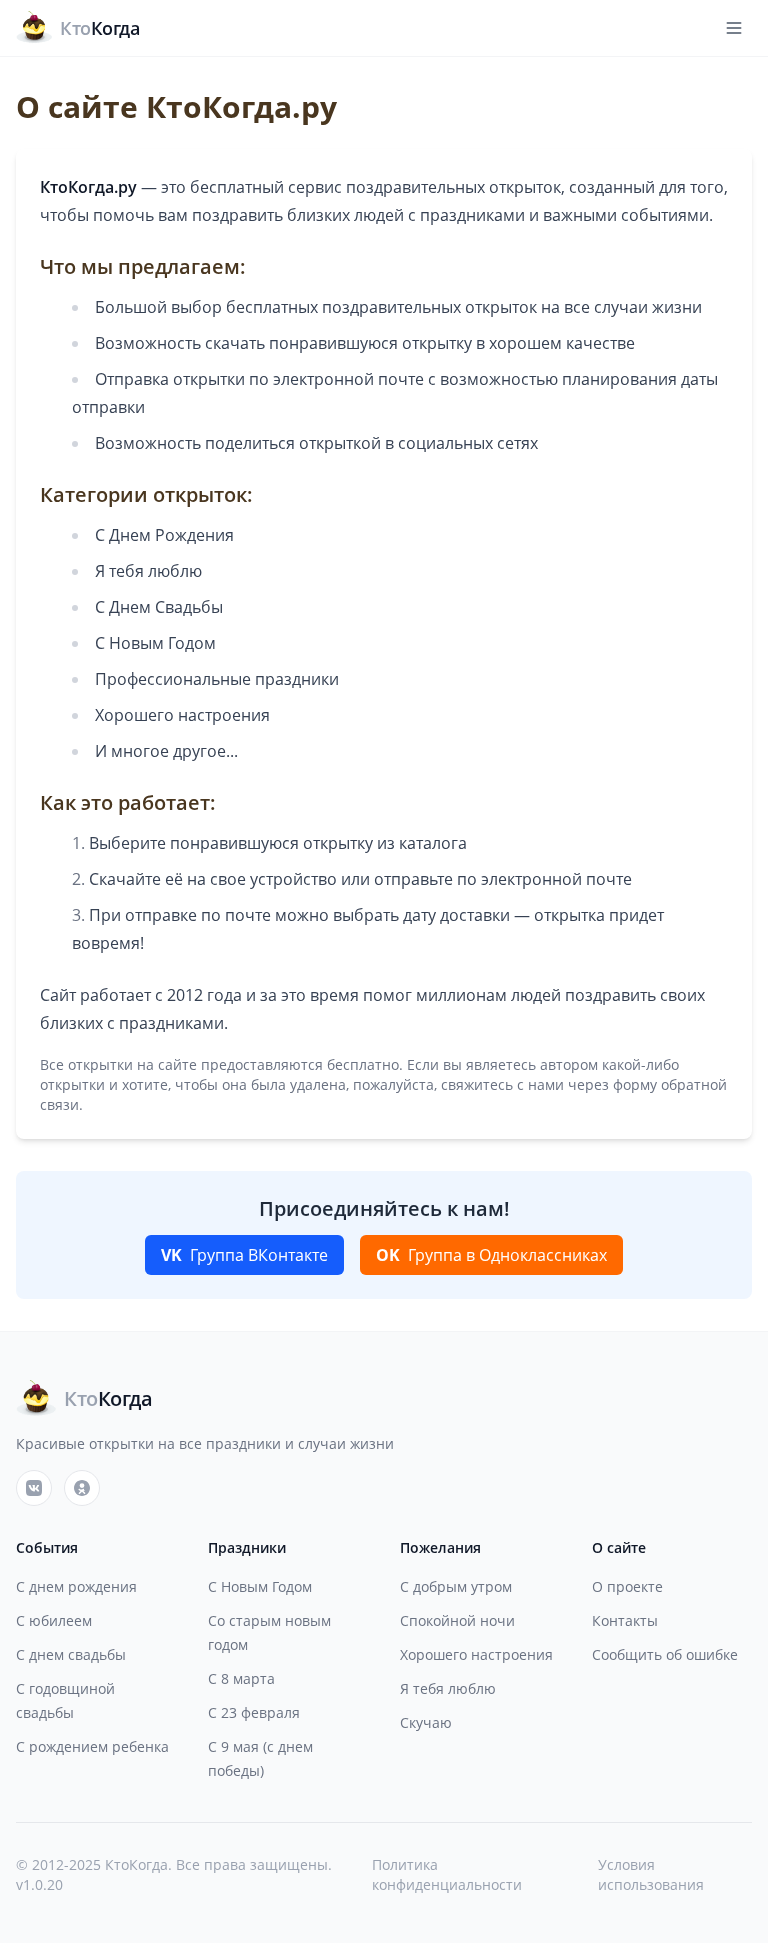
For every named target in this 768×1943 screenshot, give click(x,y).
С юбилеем (54, 1620)
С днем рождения (76, 1586)
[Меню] (734, 28)
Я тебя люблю (448, 1688)
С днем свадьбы (71, 1654)
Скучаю (426, 1722)
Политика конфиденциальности (447, 1874)
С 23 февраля (254, 1712)
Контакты (625, 1620)
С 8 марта (241, 1678)
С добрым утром (456, 1586)
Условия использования (651, 1874)
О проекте (627, 1586)
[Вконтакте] (34, 1488)
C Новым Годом (260, 1586)
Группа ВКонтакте (244, 1255)
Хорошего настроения (476, 1654)
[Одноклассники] (82, 1488)
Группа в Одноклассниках (491, 1255)
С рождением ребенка (92, 1746)
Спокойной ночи (457, 1620)
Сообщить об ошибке (665, 1654)
